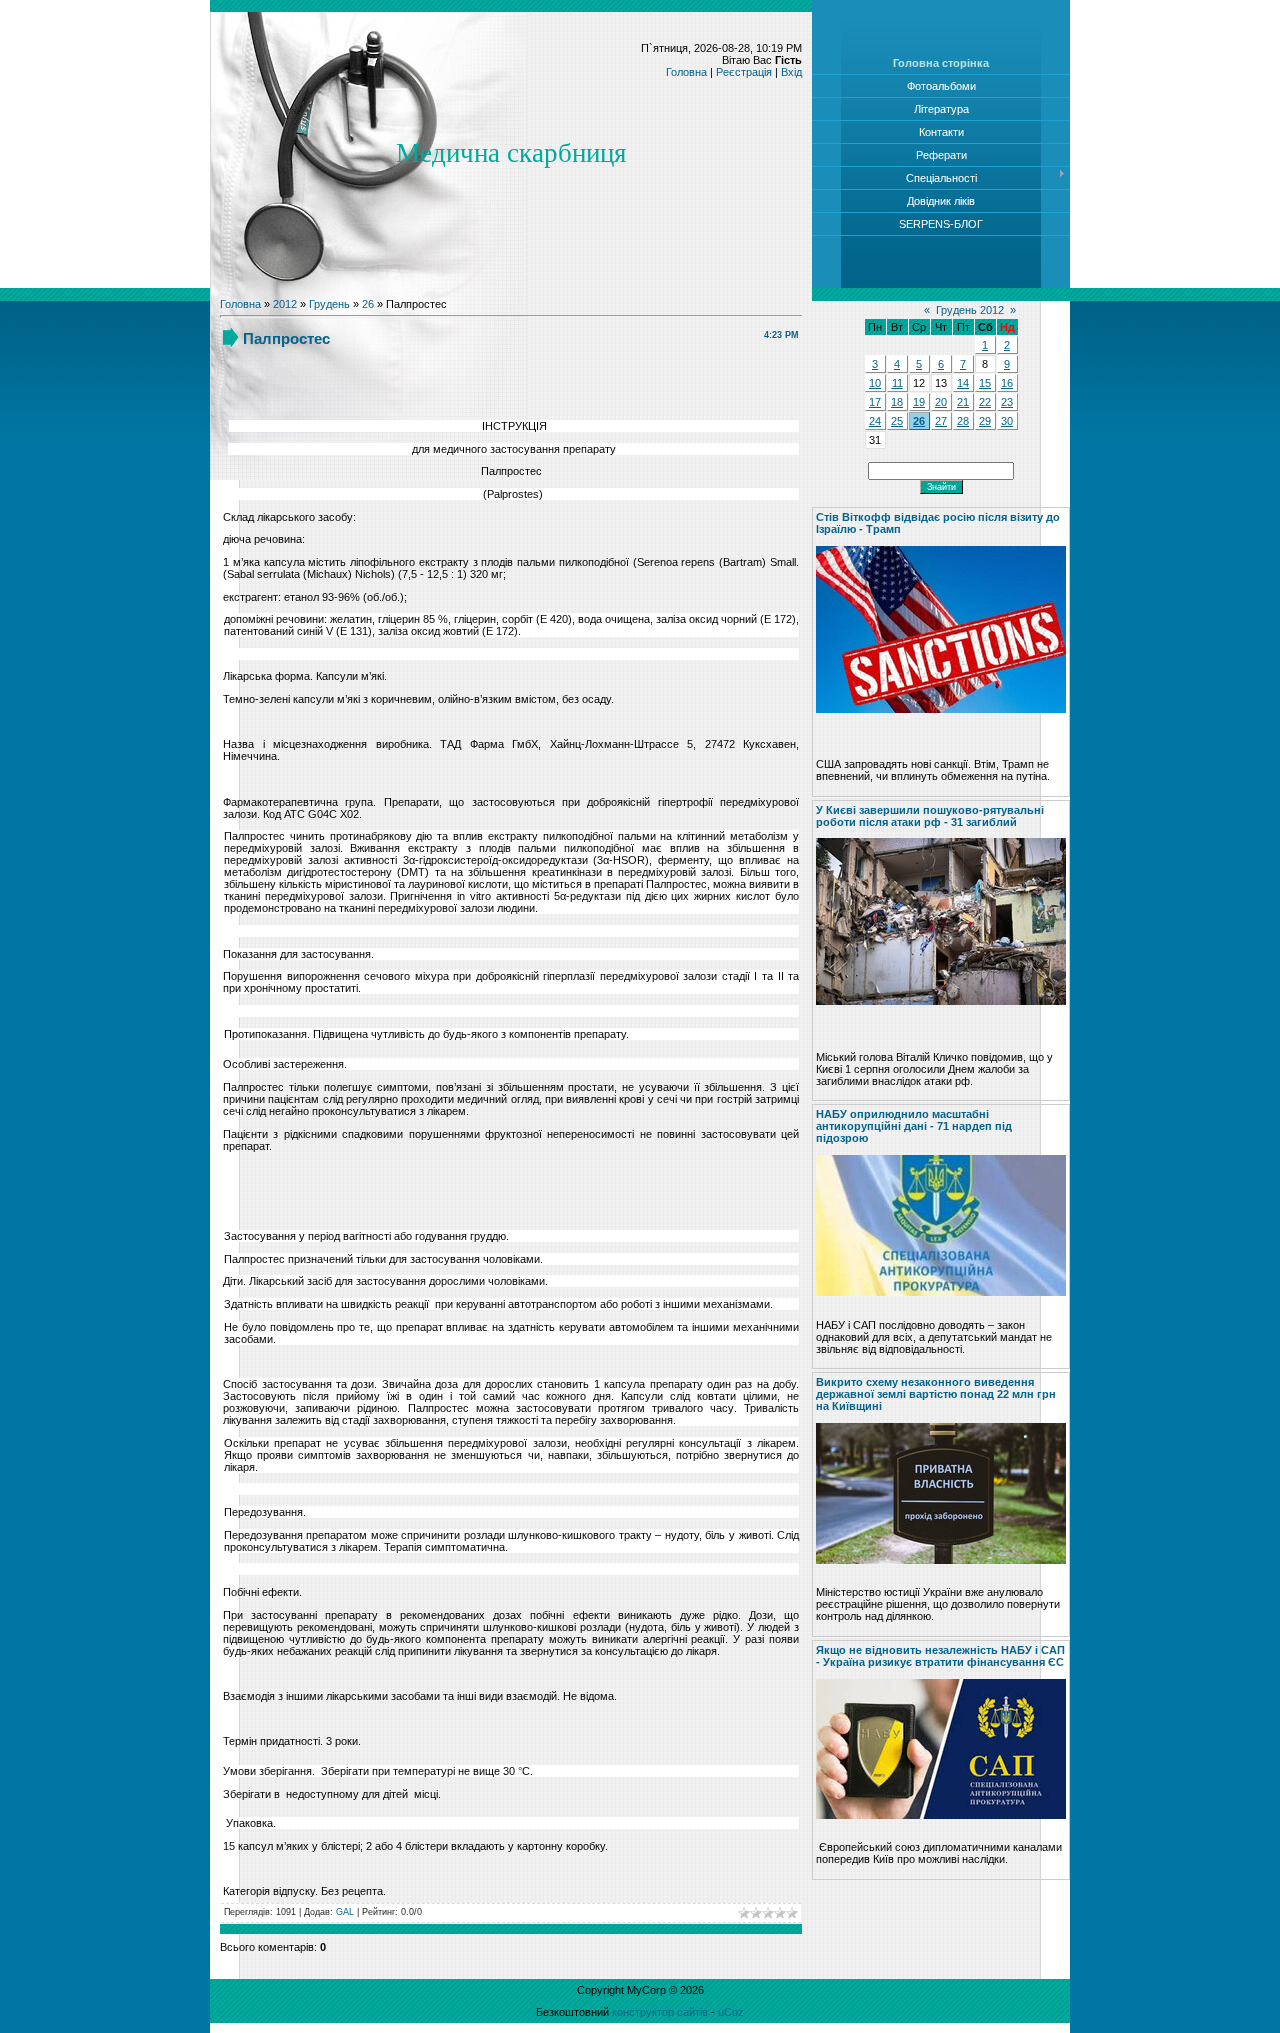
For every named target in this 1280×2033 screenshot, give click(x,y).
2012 (285, 304)
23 (1007, 402)
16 (1007, 383)
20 (941, 402)
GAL (345, 1912)
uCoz (731, 2012)
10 (875, 383)
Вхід (791, 72)
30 (1007, 421)
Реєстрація (744, 72)
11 (897, 383)
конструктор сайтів (660, 2012)
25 (897, 421)
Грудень (329, 304)
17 (875, 402)
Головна (686, 72)
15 (985, 383)
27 (941, 421)
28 (963, 421)
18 (897, 402)
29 (985, 421)
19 (919, 402)
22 (985, 402)
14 (963, 383)
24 (875, 421)
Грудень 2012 (970, 310)
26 (368, 304)
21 (963, 402)
